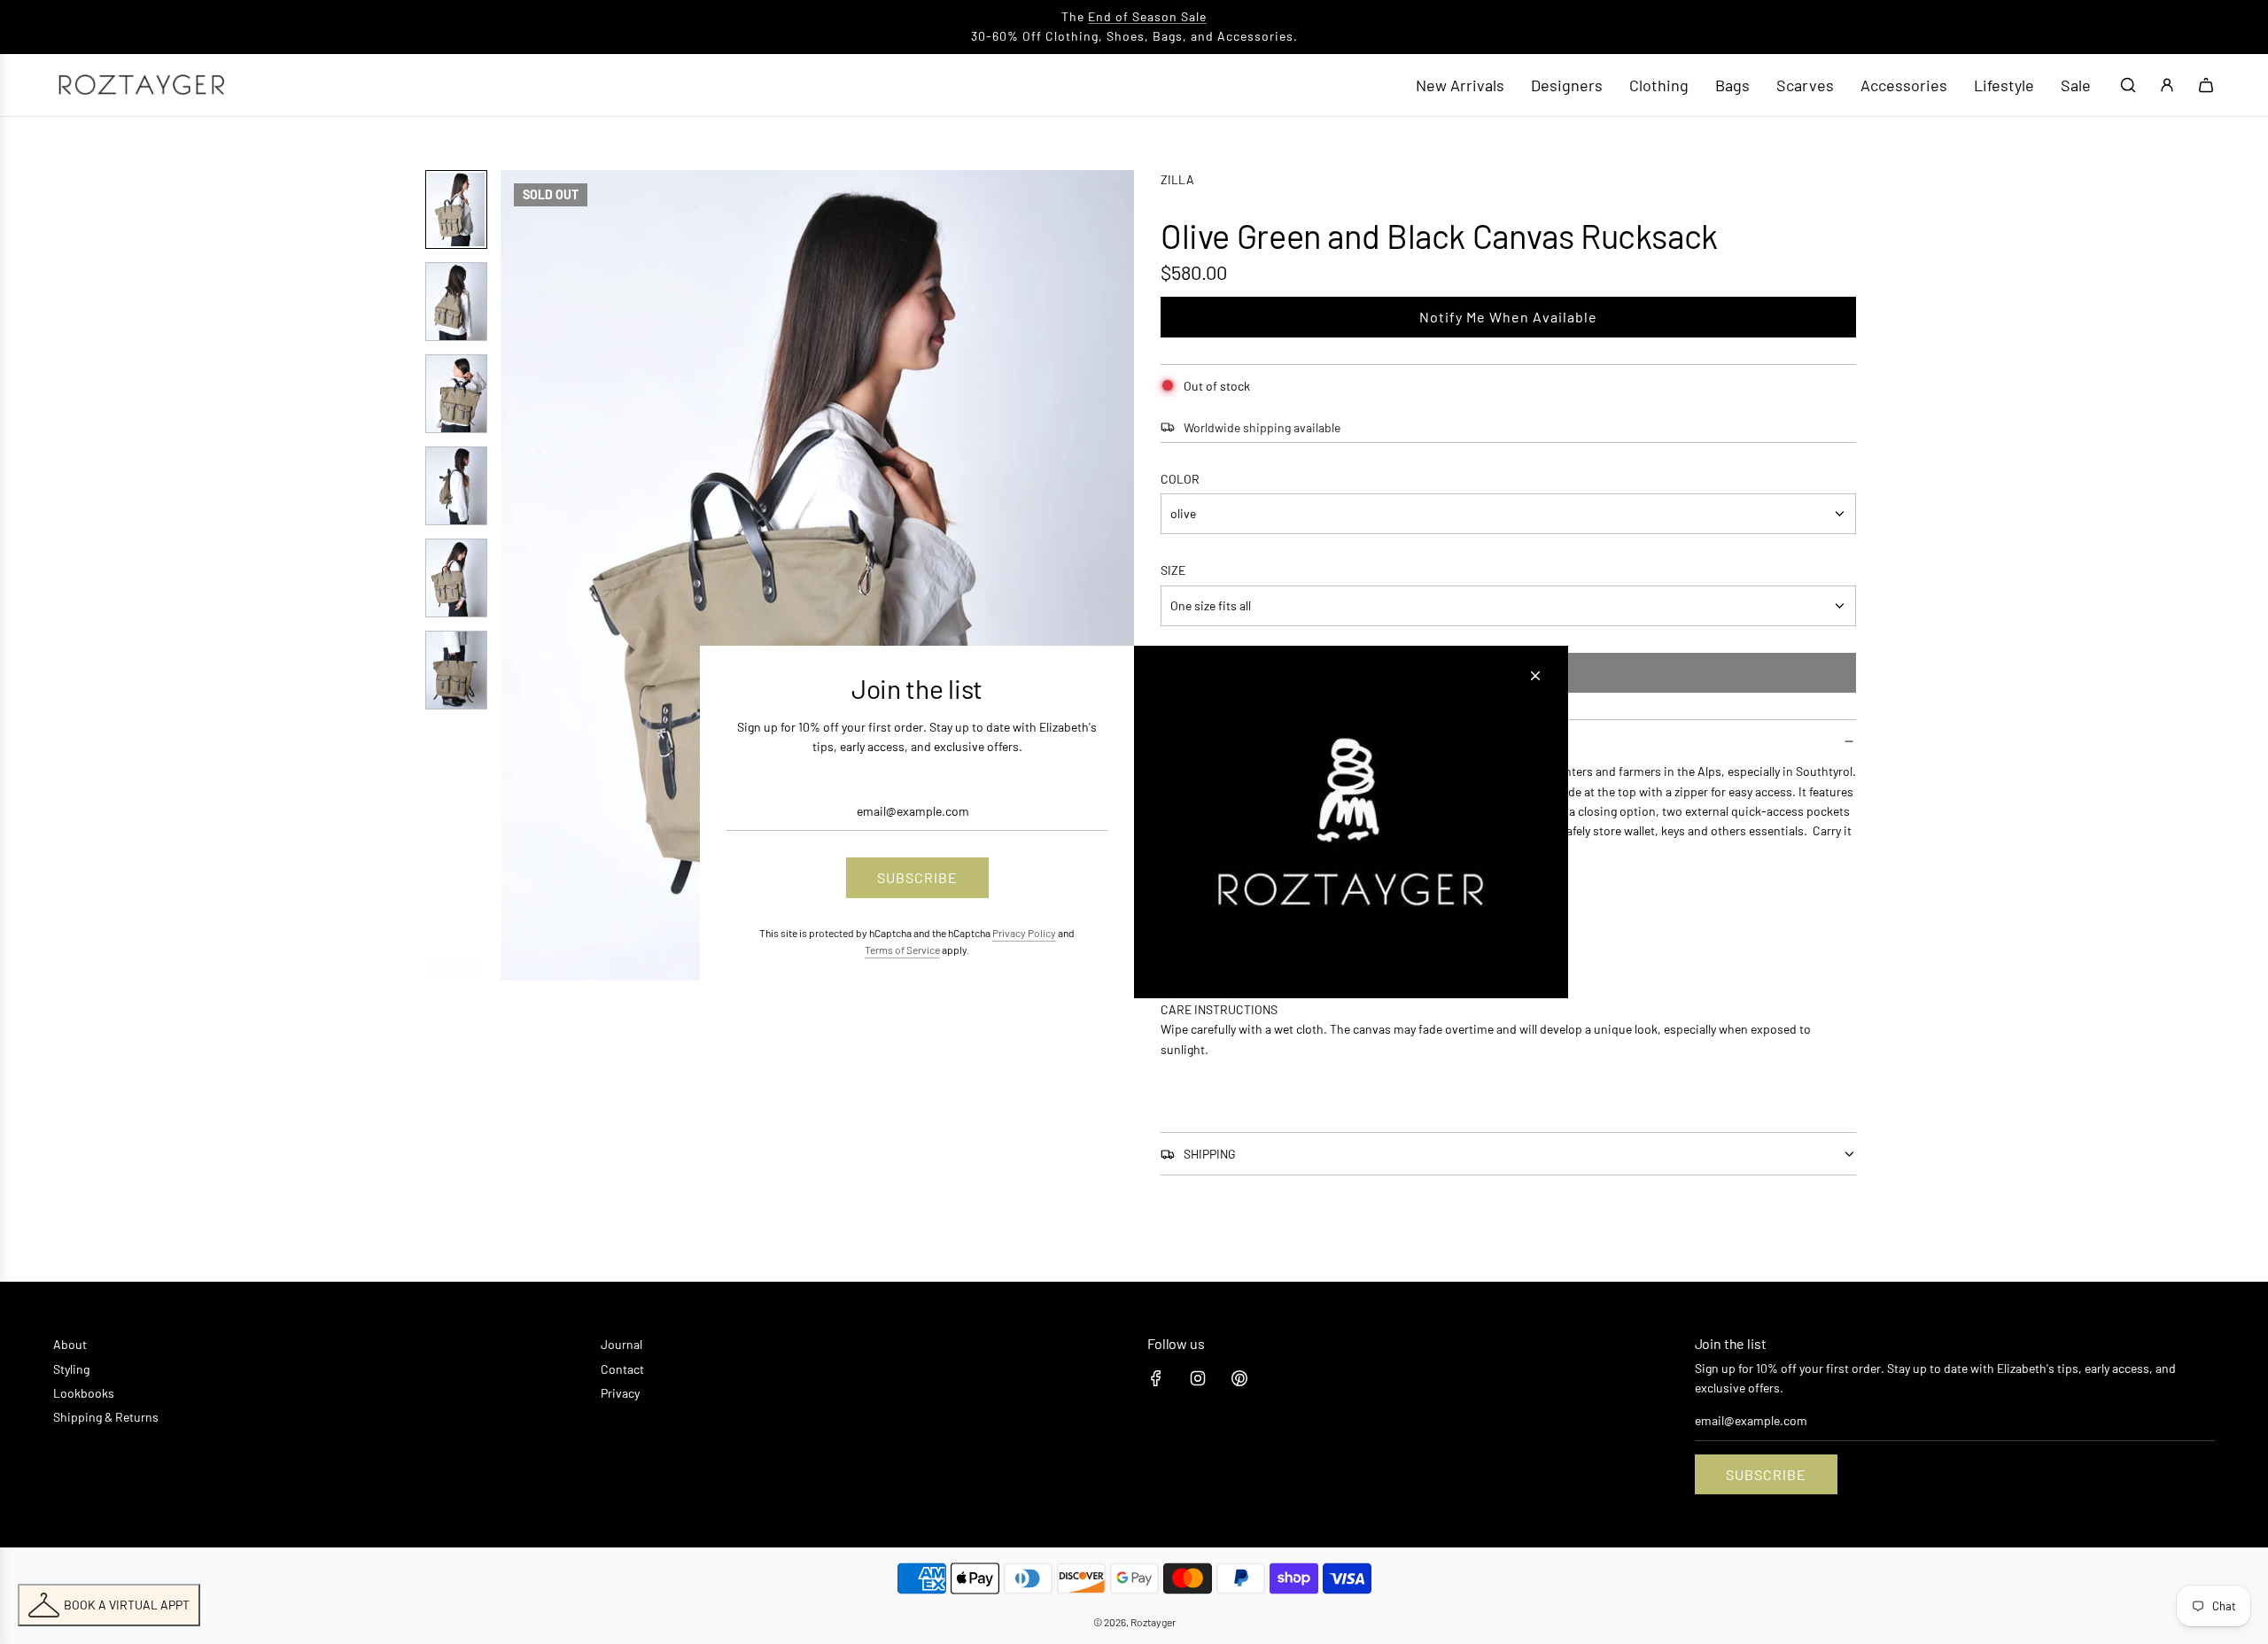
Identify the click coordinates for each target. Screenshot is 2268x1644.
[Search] (2128, 85)
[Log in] (2167, 85)
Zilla (1177, 179)
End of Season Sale (1147, 16)
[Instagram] (1198, 1378)
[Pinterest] (1239, 1378)
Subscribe (1766, 1474)
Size (1173, 570)
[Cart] (2206, 85)
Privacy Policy (1024, 933)
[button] (524, 575)
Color (1180, 479)
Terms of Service (902, 950)
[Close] (1535, 676)
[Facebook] (1156, 1378)
